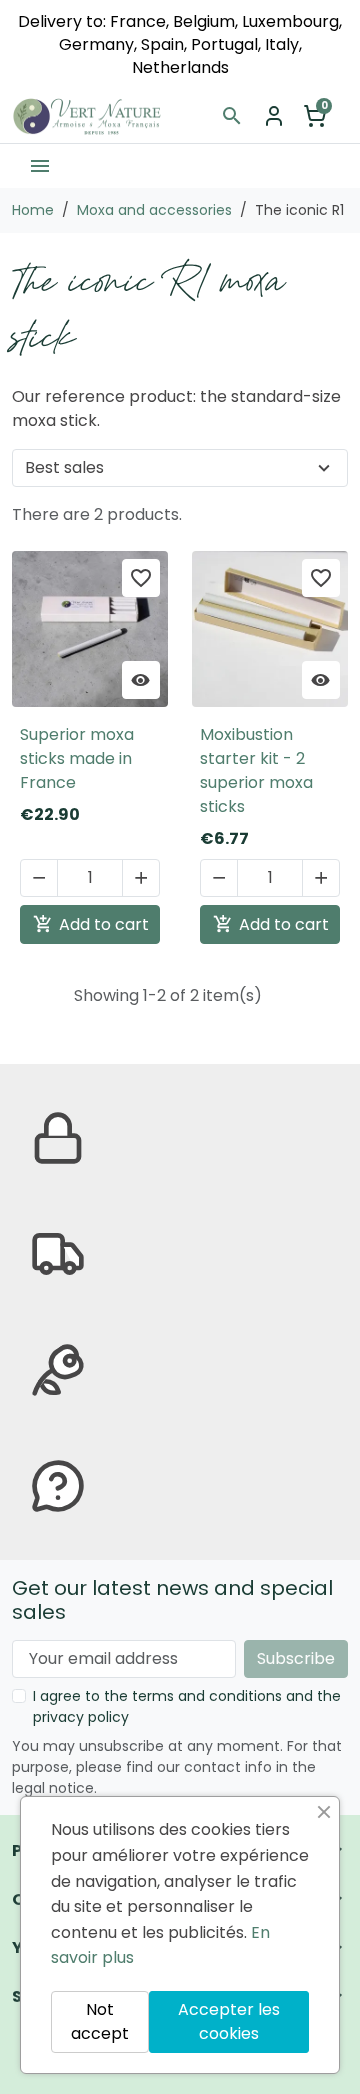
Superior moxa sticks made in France (77, 758)
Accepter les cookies (229, 2021)
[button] (232, 116)
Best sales (64, 467)
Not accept (100, 2021)
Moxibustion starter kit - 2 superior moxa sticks (256, 770)
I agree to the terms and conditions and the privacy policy (187, 1706)
